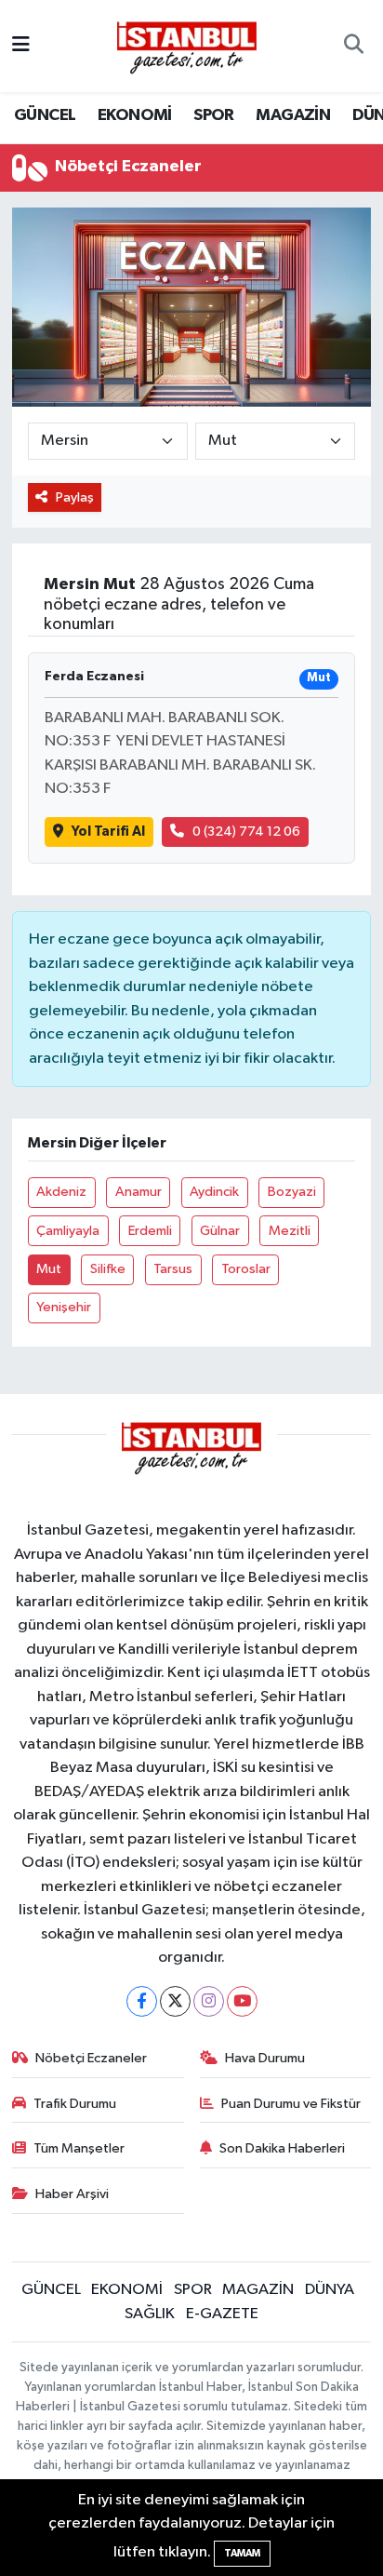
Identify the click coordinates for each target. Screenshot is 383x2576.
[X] (175, 2001)
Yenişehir (64, 1307)
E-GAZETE (222, 2314)
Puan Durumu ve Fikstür (291, 2104)
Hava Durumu (265, 2058)
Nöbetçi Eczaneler (91, 2058)
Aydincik (214, 1192)
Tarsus (173, 1269)
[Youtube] (242, 2001)
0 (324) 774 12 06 (246, 832)
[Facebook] (142, 2001)
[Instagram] (209, 2001)
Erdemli (150, 1231)
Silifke (108, 1269)
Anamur (139, 1192)
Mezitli (290, 1231)
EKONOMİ (135, 115)
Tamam (242, 2553)
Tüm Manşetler (79, 2148)
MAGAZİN (293, 115)
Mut (49, 1269)
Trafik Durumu (75, 2104)
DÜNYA (330, 2290)
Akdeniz (61, 1192)
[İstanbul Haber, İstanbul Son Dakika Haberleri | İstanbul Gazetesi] (187, 47)
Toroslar (246, 1269)
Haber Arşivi (72, 2194)
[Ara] (354, 47)
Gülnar (220, 1231)
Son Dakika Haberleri (282, 2148)
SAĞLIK (150, 2314)
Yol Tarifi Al (108, 832)
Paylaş (75, 497)
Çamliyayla (68, 1231)
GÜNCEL (45, 115)
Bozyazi (292, 1192)
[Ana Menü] (21, 46)
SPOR (214, 115)
